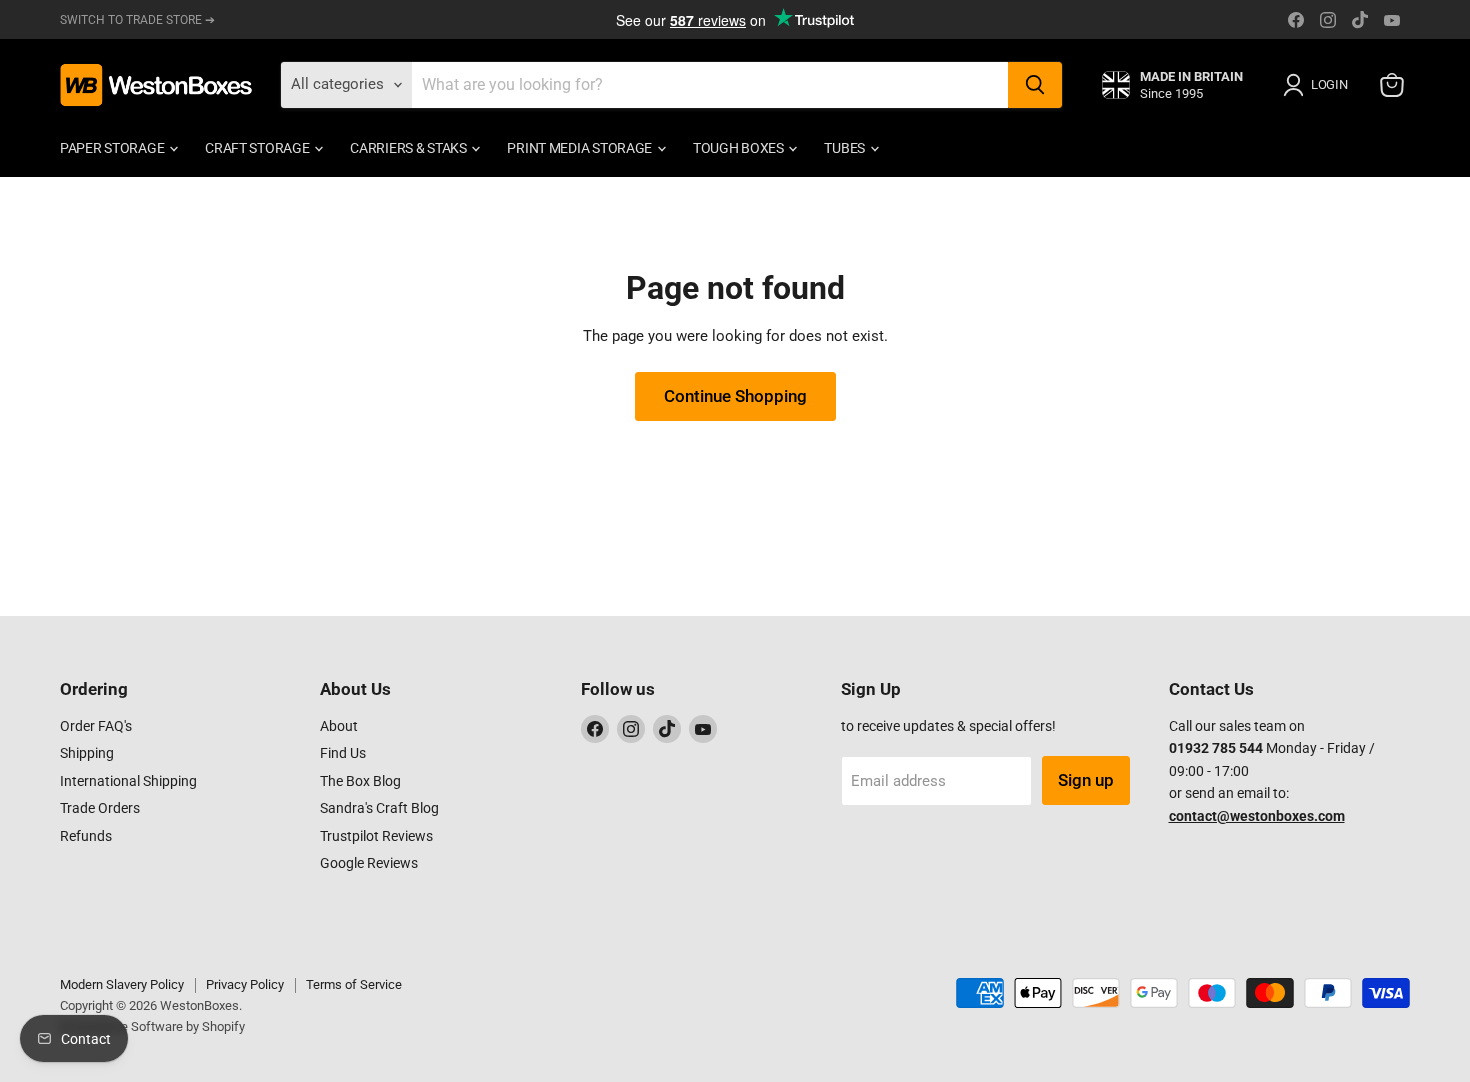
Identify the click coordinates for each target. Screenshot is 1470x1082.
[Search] (1035, 85)
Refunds (86, 836)
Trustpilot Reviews (376, 836)
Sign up (1086, 780)
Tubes (845, 148)
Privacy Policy (245, 984)
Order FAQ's (96, 726)
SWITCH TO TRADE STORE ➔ (137, 20)
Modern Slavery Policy (122, 984)
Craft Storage (258, 148)
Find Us (343, 753)
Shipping (87, 753)
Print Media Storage (580, 148)
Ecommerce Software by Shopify (152, 1026)
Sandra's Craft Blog (379, 808)
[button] (1319, 85)
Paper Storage (113, 148)
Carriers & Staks (409, 148)
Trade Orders (100, 808)
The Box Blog (360, 781)
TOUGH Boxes (740, 148)
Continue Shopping (735, 396)
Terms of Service (354, 984)
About (339, 726)
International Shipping (128, 781)
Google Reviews (369, 863)
